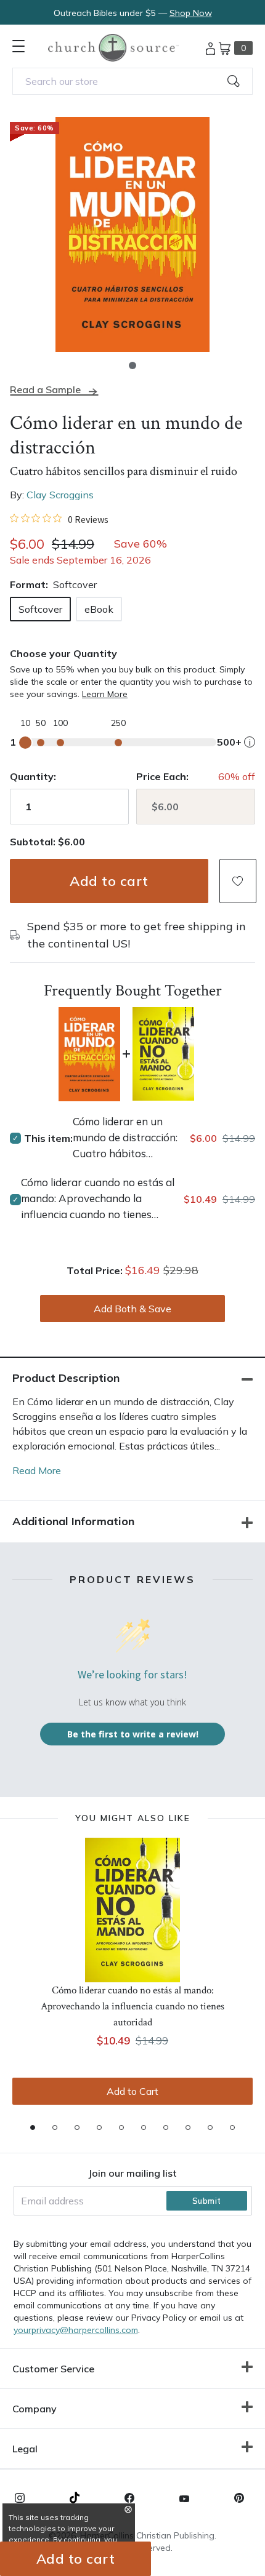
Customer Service (53, 2369)
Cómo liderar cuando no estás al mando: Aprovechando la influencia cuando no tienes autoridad (98, 1199)
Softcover (40, 609)
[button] (132, 365)
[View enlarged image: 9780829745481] (132, 234)
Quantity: (33, 776)
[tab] (33, 2127)
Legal (25, 2449)
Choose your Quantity (63, 653)
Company (35, 2409)
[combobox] (132, 81)
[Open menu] (18, 46)
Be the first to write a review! (133, 1734)
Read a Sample (45, 390)
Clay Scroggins (60, 495)
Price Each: (162, 776)
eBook (99, 609)
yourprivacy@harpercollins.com (76, 2330)
